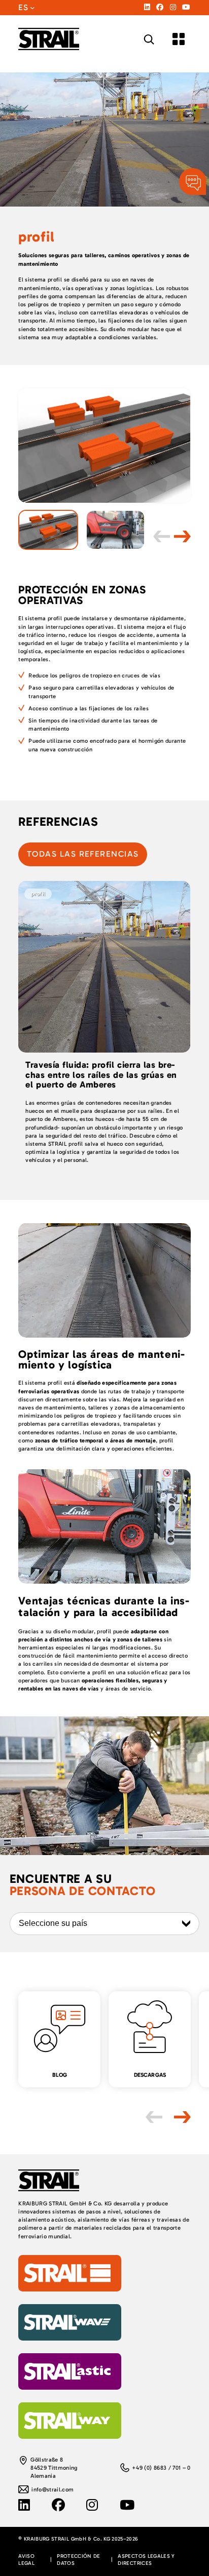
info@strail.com (53, 2489)
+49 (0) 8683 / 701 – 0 (161, 2468)
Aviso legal (26, 2559)
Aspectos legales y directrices (146, 2559)
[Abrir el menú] (179, 39)
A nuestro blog (37, 1995)
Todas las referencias (83, 854)
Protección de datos (78, 2559)
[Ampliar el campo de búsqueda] (149, 39)
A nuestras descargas (136, 1995)
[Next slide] (182, 537)
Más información (41, 885)
